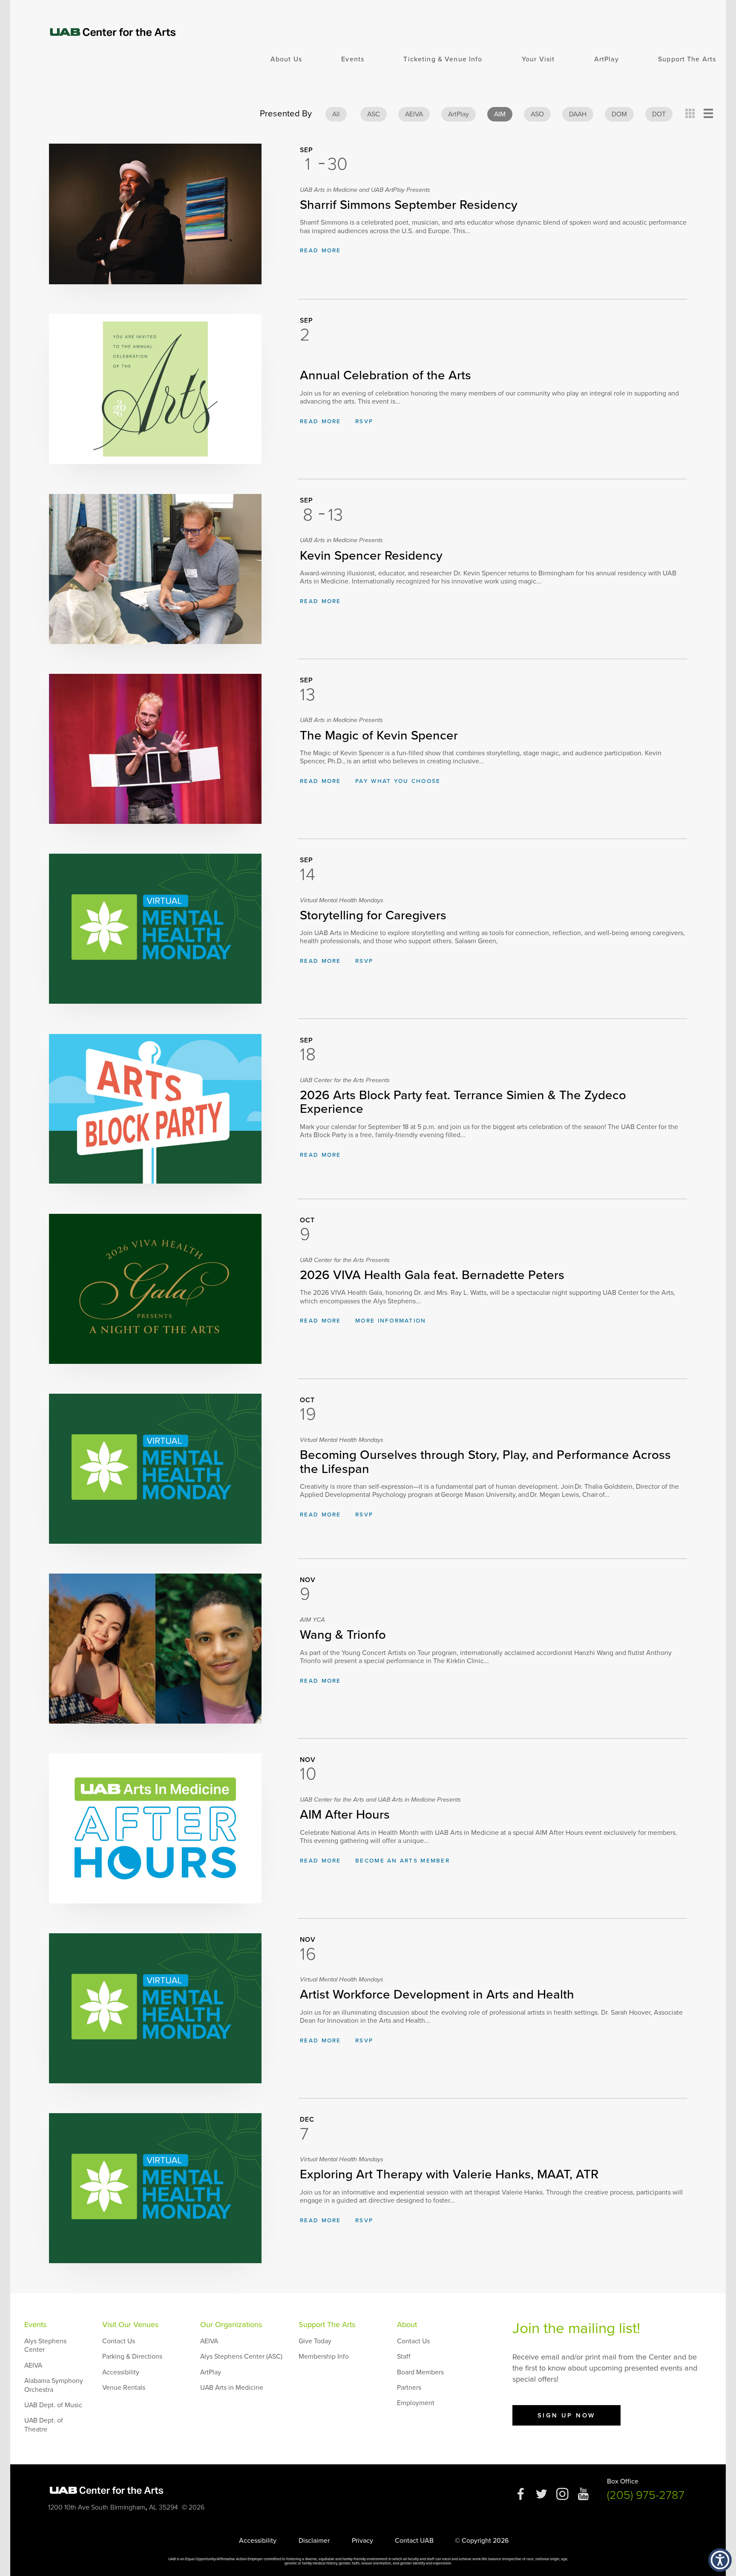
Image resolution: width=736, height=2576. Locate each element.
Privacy (362, 2541)
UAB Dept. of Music (53, 2405)
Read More (320, 251)
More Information (391, 1321)
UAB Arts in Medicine (232, 2388)
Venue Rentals (124, 2388)
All (336, 114)
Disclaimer (314, 2541)
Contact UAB (414, 2541)
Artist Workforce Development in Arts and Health (437, 1989)
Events (353, 59)
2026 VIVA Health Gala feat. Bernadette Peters (432, 1270)
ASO (537, 114)
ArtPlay (607, 59)
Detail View (709, 114)
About (407, 2325)
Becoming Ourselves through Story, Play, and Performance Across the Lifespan (485, 1457)
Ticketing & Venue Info (443, 59)
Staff (404, 2357)
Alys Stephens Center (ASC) (241, 2357)
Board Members (420, 2372)
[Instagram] (562, 2498)
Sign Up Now (566, 2415)
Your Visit (538, 59)
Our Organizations (231, 2325)
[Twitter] (542, 2498)
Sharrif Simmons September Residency (409, 199)
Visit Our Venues (130, 2325)
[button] (720, 2560)
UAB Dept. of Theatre (44, 2425)
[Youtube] (583, 2498)
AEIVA (414, 114)
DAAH (578, 114)
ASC (374, 114)
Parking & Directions (132, 2357)
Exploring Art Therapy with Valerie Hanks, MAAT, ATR (449, 2169)
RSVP (364, 422)
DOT (659, 114)
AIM (500, 114)
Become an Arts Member (402, 1861)
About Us (286, 59)
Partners (409, 2388)
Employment (416, 2403)
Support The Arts (687, 59)
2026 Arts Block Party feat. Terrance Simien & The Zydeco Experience (463, 1097)
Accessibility (121, 2372)
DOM (619, 114)
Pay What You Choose (398, 781)
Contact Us (119, 2341)
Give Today (315, 2341)
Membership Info (324, 2357)
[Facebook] (521, 2498)
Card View (690, 114)
